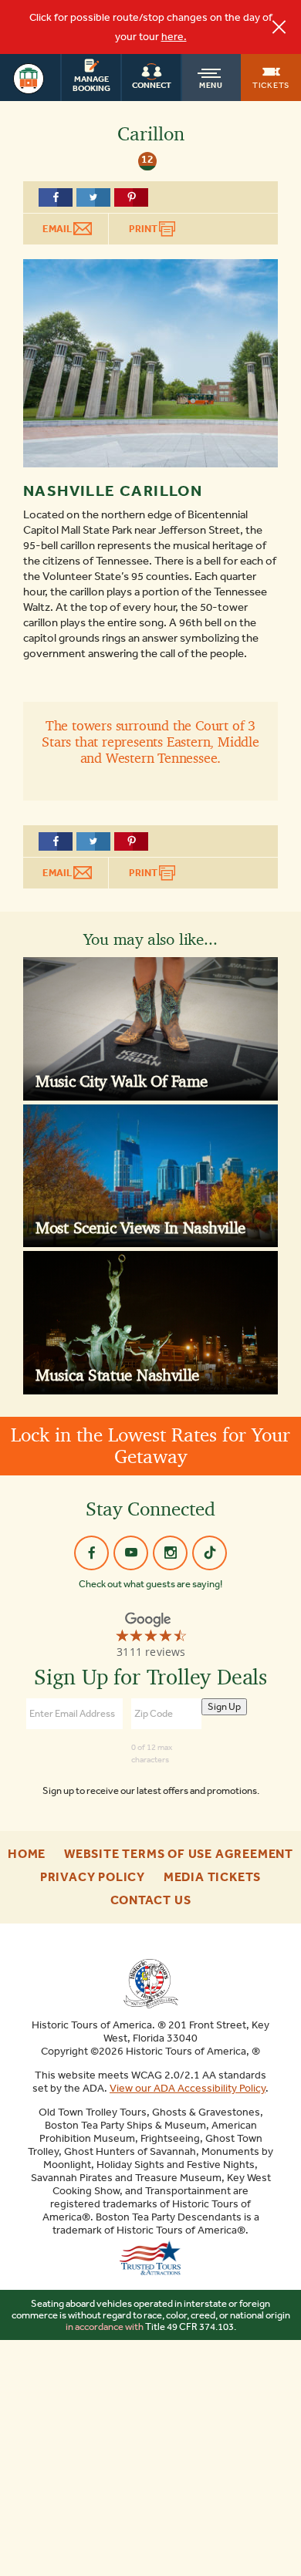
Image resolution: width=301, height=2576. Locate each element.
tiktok (210, 1553)
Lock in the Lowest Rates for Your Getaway (150, 1446)
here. (174, 37)
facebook (91, 1553)
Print (144, 229)
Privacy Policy (93, 1877)
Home (27, 1854)
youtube (131, 1553)
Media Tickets (212, 1877)
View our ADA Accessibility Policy (188, 2088)
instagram (170, 1553)
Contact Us (151, 1900)
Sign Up (224, 1706)
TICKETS (271, 85)
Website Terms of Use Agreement (179, 1854)
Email (58, 229)
